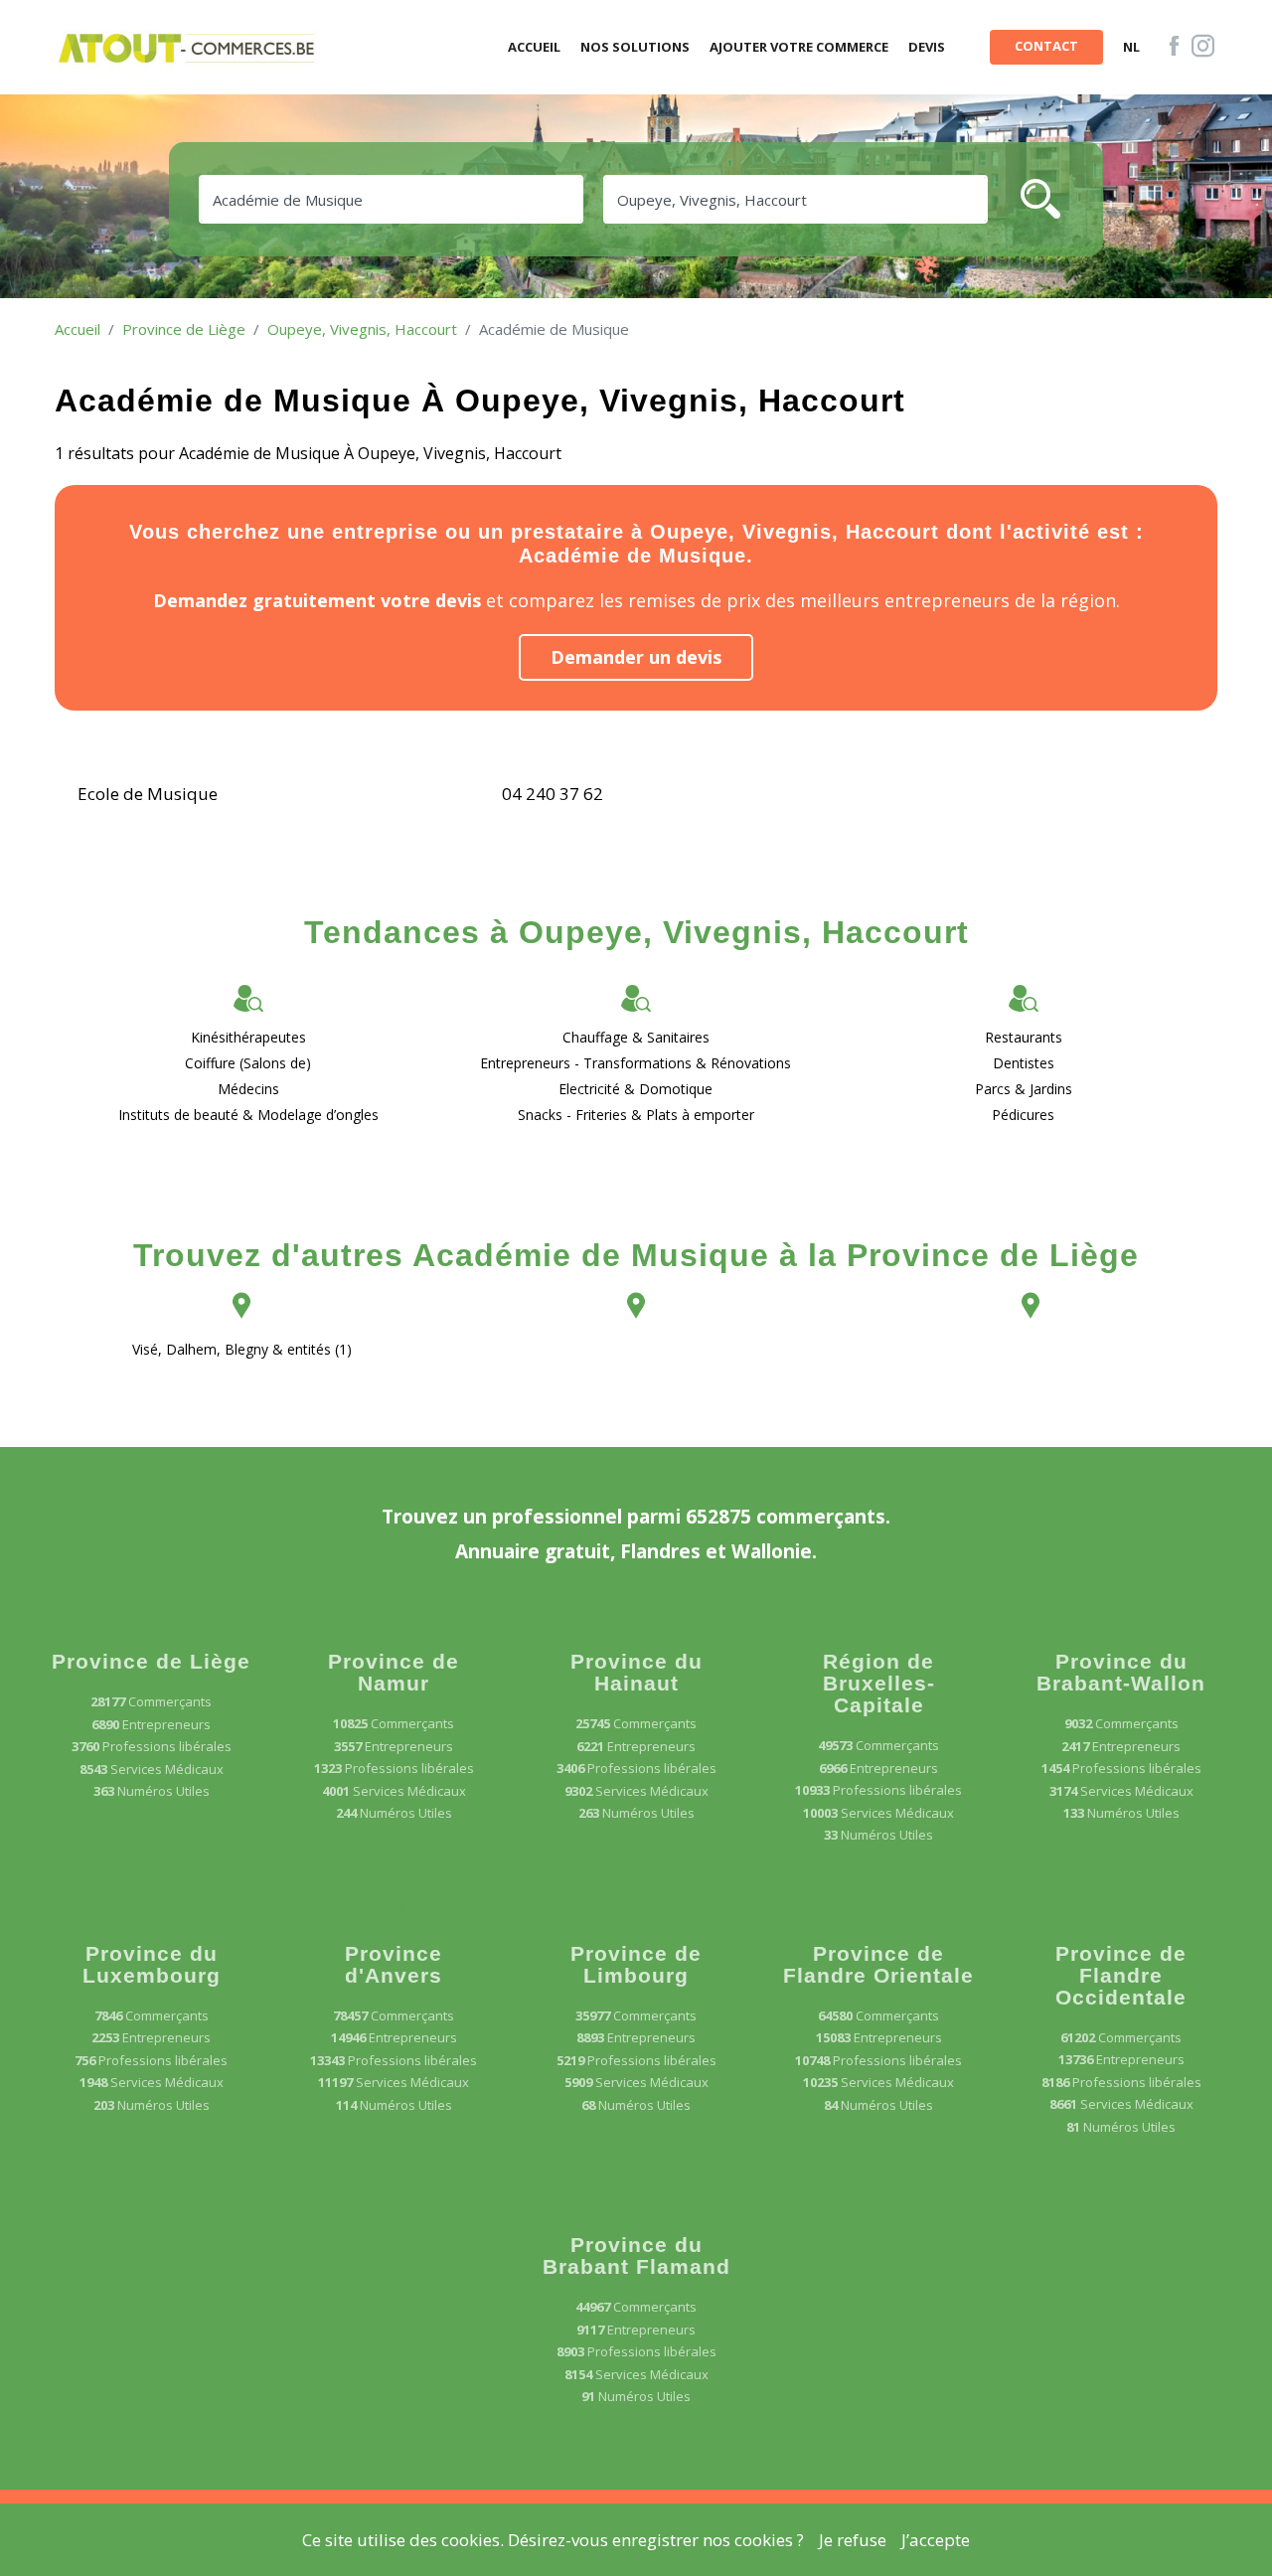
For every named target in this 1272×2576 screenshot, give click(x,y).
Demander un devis (636, 657)
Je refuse (853, 2540)
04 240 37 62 (553, 794)
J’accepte (936, 2540)
